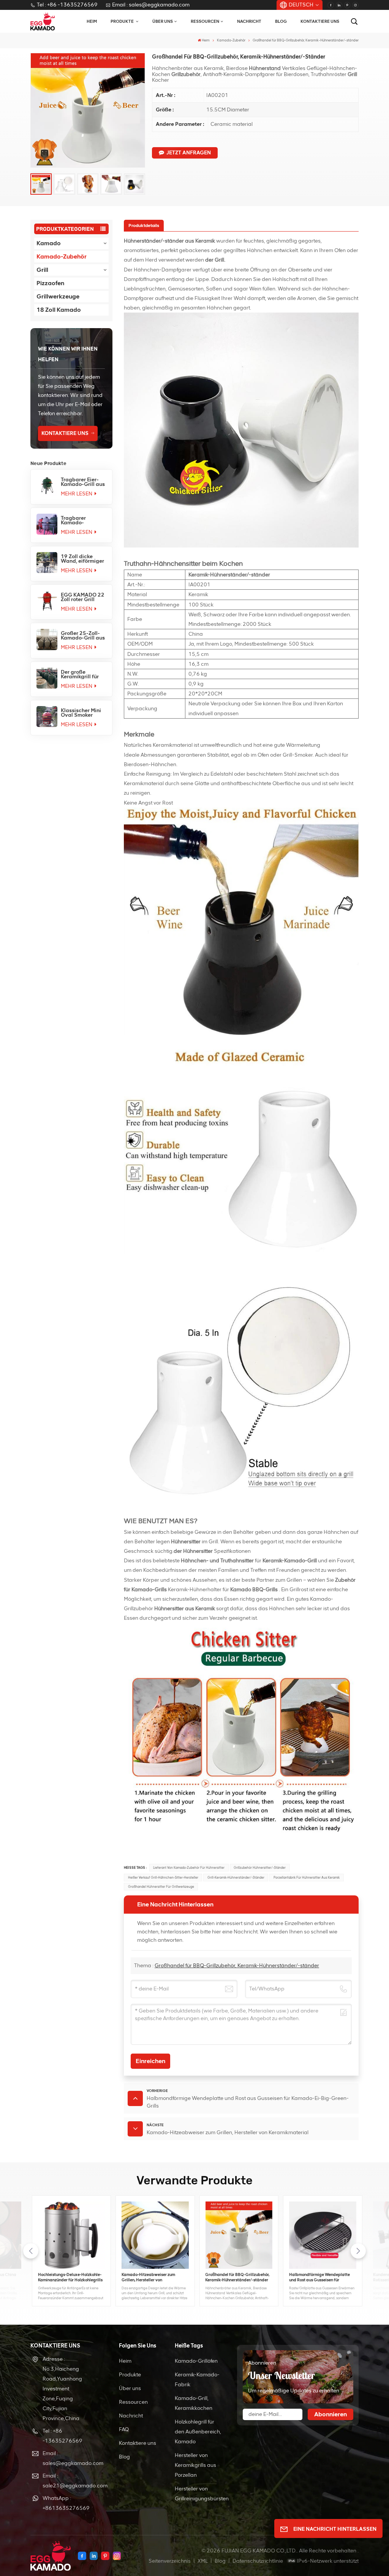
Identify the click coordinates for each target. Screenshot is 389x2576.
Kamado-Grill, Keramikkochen (194, 2403)
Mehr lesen (77, 494)
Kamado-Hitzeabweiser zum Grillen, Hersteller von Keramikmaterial (146, 2278)
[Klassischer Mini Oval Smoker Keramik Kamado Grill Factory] (47, 717)
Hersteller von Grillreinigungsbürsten (202, 2494)
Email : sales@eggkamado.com (151, 5)
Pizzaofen (50, 283)
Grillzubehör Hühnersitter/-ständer (260, 1868)
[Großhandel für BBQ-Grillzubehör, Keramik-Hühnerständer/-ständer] (236, 2235)
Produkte (130, 2375)
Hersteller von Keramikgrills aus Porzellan (195, 2465)
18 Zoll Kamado (59, 310)
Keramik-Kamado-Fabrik (197, 2380)
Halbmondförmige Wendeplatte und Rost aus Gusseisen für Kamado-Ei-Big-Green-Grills (317, 2278)
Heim (92, 21)
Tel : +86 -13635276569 (67, 5)
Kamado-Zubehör (231, 40)
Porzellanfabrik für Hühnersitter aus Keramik (307, 1878)
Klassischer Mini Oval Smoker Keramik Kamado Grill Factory (82, 713)
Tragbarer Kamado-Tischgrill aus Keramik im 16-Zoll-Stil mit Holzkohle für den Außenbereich (82, 521)
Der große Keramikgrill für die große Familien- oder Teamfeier (80, 675)
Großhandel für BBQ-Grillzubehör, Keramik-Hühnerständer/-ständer (237, 1966)
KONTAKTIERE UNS (65, 433)
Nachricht (249, 21)
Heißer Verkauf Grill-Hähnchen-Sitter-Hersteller (163, 1878)
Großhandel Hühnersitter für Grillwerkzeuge (161, 1887)
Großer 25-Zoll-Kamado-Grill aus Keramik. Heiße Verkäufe (83, 636)
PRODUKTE (123, 21)
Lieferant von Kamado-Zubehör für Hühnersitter (189, 1868)
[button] (358, 2251)
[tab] (144, 225)
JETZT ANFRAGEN (189, 153)
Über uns (163, 21)
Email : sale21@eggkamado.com (69, 2481)
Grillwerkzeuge (58, 296)
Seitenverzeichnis (170, 2561)
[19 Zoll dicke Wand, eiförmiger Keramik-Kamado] (47, 563)
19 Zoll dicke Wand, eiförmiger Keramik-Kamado (82, 559)
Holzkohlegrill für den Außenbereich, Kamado (198, 2432)
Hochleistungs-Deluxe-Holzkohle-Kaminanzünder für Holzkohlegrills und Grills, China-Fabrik (68, 2278)
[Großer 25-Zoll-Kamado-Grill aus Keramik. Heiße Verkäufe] (47, 639)
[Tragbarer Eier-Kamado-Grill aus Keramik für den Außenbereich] (47, 486)
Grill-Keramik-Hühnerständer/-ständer (236, 1878)
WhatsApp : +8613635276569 (66, 2503)
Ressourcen (205, 21)
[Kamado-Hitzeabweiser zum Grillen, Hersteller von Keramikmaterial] (153, 2235)
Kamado (49, 243)
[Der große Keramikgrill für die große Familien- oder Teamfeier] (47, 678)
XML (203, 2561)
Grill (42, 270)
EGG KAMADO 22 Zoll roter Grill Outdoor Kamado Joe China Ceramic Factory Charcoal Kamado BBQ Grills (83, 597)
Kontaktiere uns (320, 21)
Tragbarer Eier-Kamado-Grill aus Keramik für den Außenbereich (83, 482)
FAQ (124, 2429)
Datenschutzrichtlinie (258, 2561)
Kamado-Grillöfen (196, 2361)
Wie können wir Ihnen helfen (68, 354)
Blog (281, 21)
